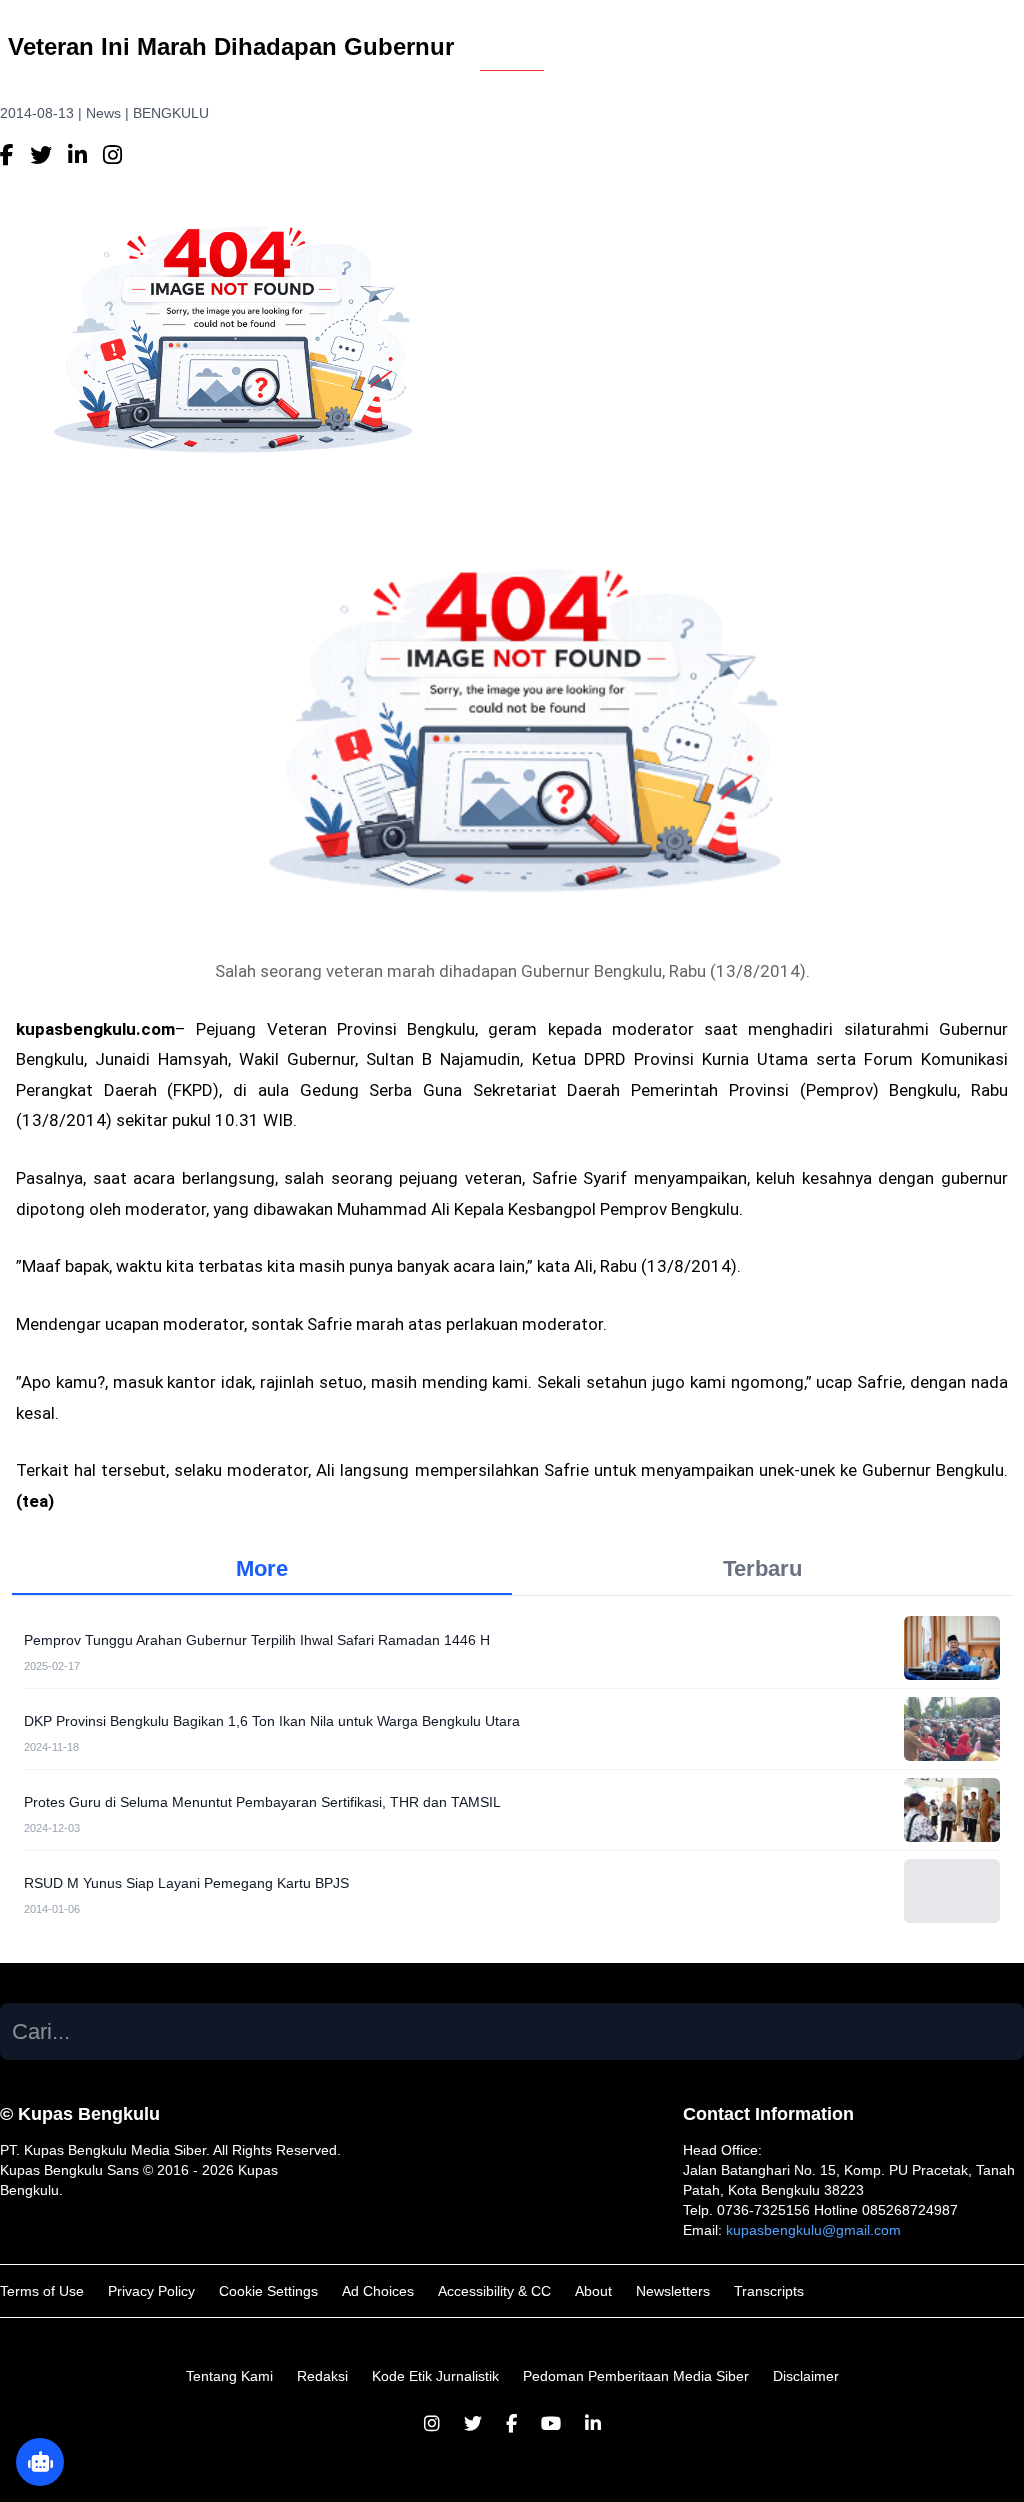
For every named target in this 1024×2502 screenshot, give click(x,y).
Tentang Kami (229, 2376)
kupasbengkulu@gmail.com (813, 2230)
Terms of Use (42, 2291)
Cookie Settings (268, 2291)
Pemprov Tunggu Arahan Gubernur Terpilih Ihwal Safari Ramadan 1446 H (257, 1640)
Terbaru (762, 1568)
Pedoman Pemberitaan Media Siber (636, 2376)
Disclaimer (806, 2376)
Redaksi (322, 2376)
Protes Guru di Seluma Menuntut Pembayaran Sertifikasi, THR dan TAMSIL (262, 1802)
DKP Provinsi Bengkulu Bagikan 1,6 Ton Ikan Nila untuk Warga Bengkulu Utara (272, 1721)
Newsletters (673, 2291)
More (262, 1568)
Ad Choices (378, 2291)
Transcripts (769, 2291)
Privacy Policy (151, 2291)
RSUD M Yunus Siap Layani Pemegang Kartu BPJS (186, 1883)
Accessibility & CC (494, 2291)
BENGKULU (171, 113)
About (593, 2291)
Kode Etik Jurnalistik (435, 2376)
